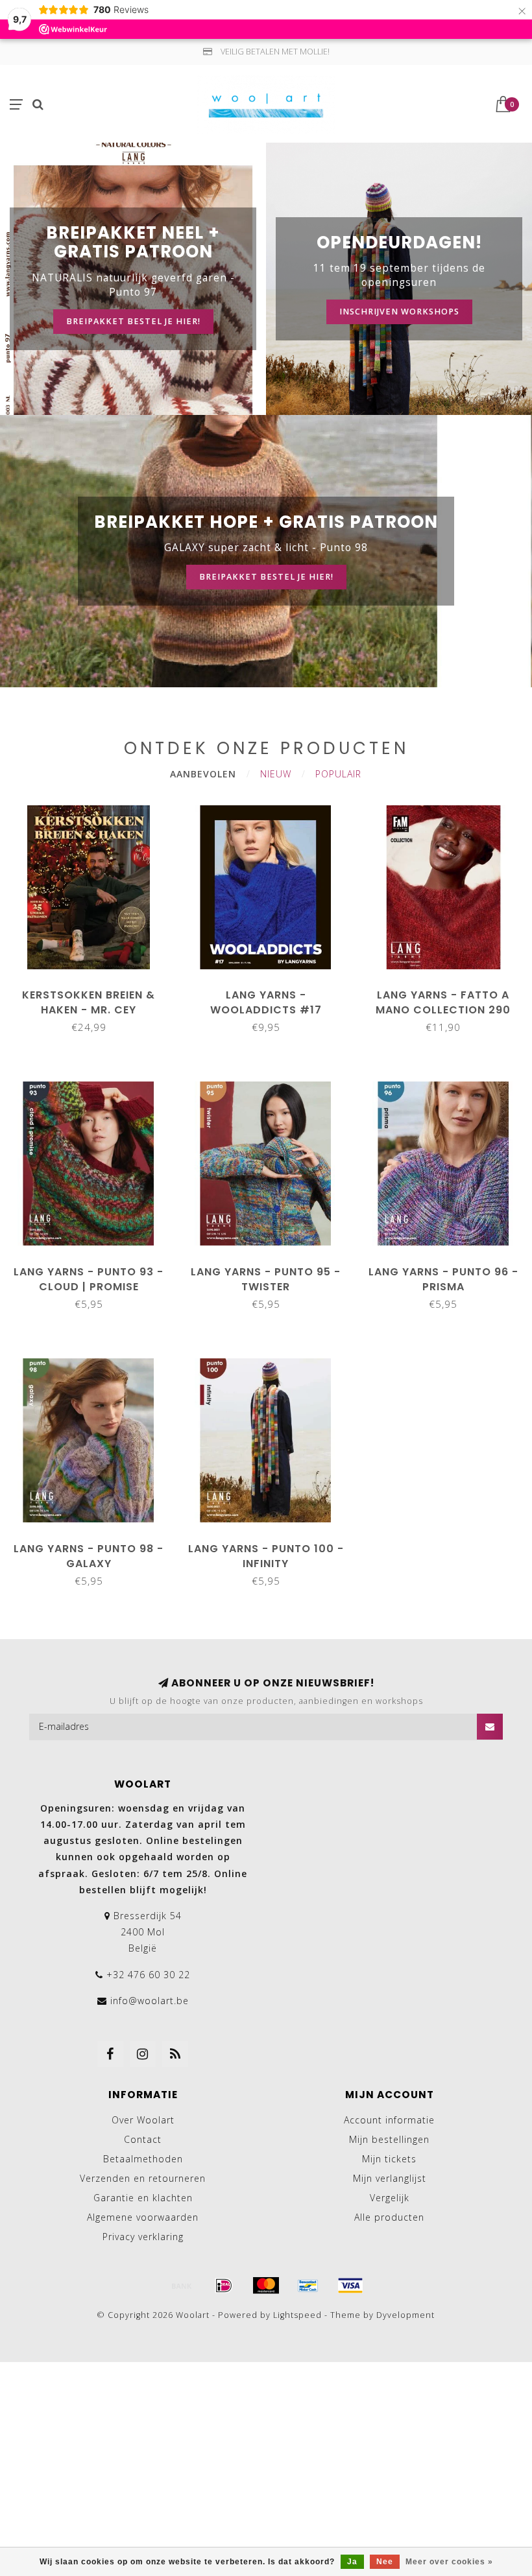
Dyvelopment (405, 2315)
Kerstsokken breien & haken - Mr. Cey (89, 1002)
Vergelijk (390, 2198)
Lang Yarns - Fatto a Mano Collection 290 (443, 1002)
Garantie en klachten (143, 2198)
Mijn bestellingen (389, 2139)
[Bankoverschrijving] (182, 2286)
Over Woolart (143, 2120)
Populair (338, 774)
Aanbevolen (203, 774)
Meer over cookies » (449, 2562)
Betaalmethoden (143, 2159)
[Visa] (350, 2286)
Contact (143, 2139)
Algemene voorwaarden (143, 2217)
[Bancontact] (308, 2286)
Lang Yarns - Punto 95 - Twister (266, 1279)
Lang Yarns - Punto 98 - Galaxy (89, 1556)
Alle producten (389, 2217)
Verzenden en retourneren (143, 2178)
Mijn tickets (389, 2159)
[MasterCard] (266, 2286)
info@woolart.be (150, 2001)
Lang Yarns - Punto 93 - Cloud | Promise (89, 1279)
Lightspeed (297, 2315)
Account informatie (389, 2120)
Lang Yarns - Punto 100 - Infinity (266, 1556)
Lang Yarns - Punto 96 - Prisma (443, 1279)
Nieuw (276, 774)
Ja (352, 2562)
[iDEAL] (224, 2286)
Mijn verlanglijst (390, 2178)
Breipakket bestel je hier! (133, 321)
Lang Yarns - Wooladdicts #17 (266, 1002)
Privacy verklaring (143, 2237)
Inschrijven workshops (399, 312)
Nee (385, 2562)
